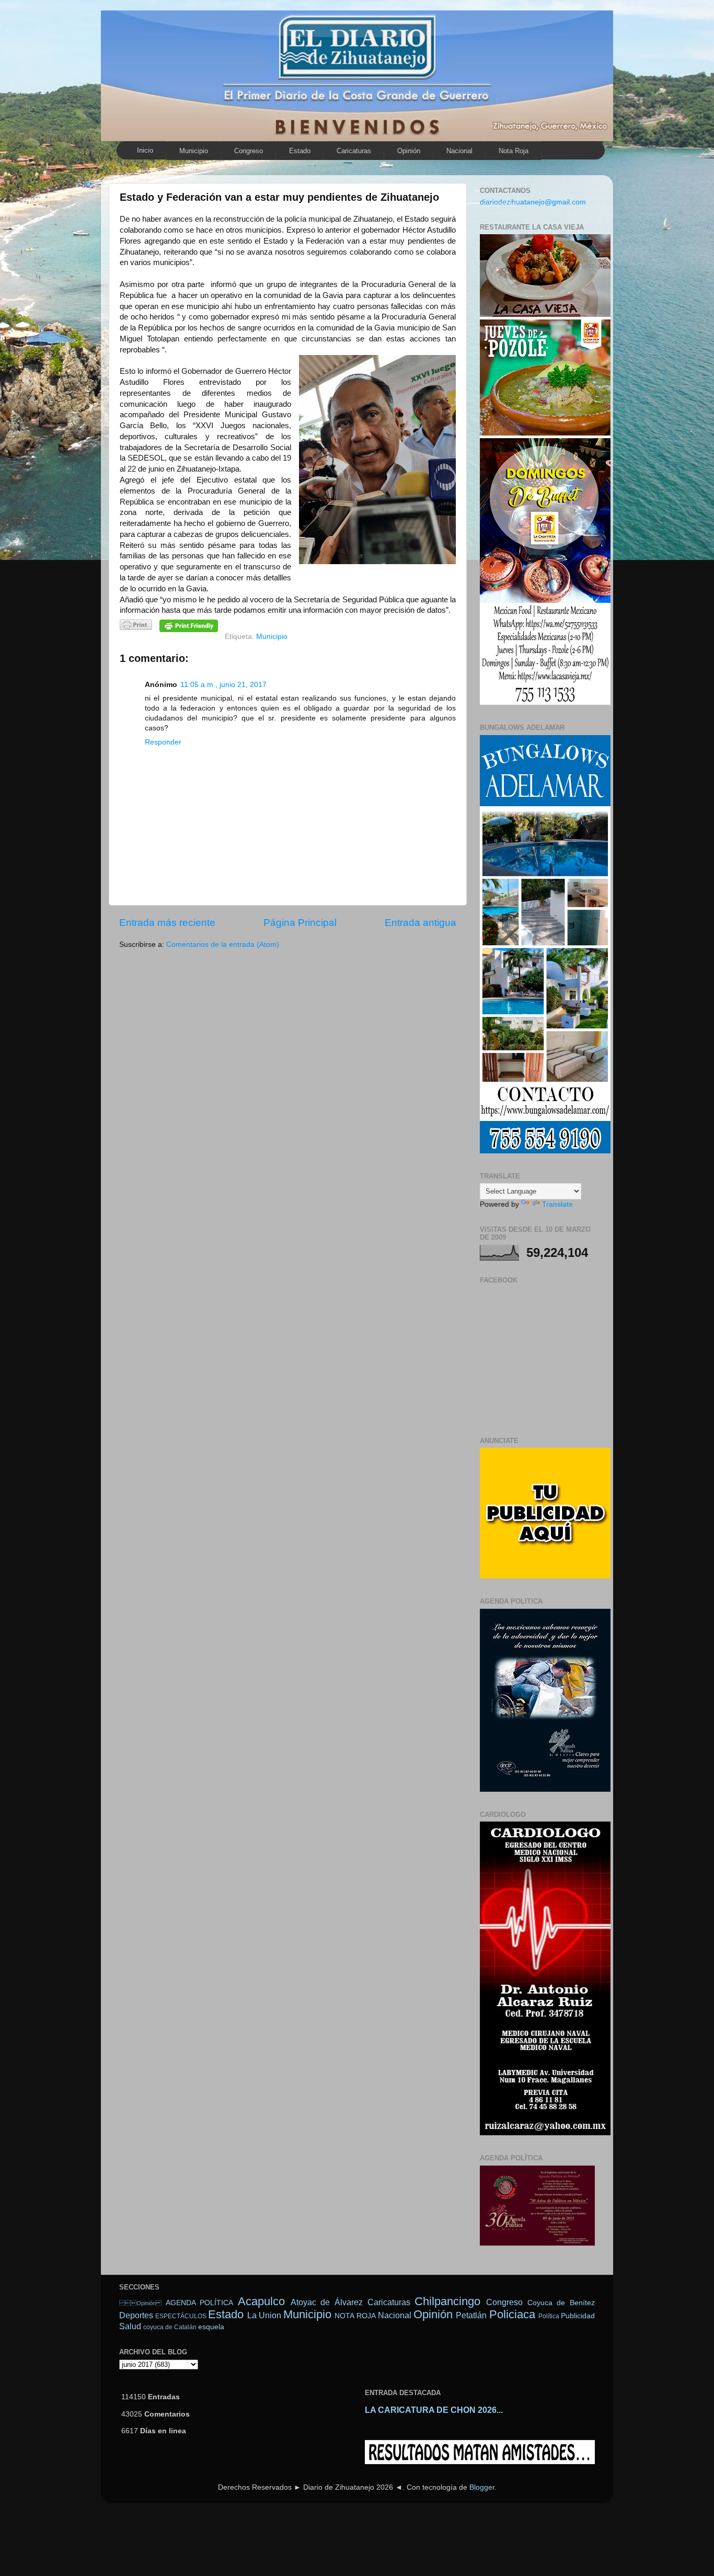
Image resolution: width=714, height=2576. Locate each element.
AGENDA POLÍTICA (200, 2303)
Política (549, 2316)
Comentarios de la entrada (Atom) (223, 944)
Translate (557, 1204)
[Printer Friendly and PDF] (136, 627)
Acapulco (261, 2301)
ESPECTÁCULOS (181, 2316)
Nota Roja (514, 151)
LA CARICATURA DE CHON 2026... (434, 2410)
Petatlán (471, 2315)
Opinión (140, 2303)
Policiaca (512, 2314)
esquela (211, 2327)
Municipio (194, 151)
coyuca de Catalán (170, 2327)
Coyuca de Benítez (561, 2303)
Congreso (249, 151)
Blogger (482, 2487)
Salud (130, 2326)
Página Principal (300, 923)
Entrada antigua (421, 923)
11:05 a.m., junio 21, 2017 (223, 685)
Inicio (145, 150)
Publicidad (578, 2316)
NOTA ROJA (355, 2316)
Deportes (136, 2315)
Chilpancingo (447, 2301)
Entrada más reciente (167, 923)
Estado (300, 151)
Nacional (459, 151)
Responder (163, 742)
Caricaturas (354, 151)
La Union (264, 2315)
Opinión (409, 151)
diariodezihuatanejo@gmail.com (533, 202)
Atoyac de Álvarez (327, 2302)
